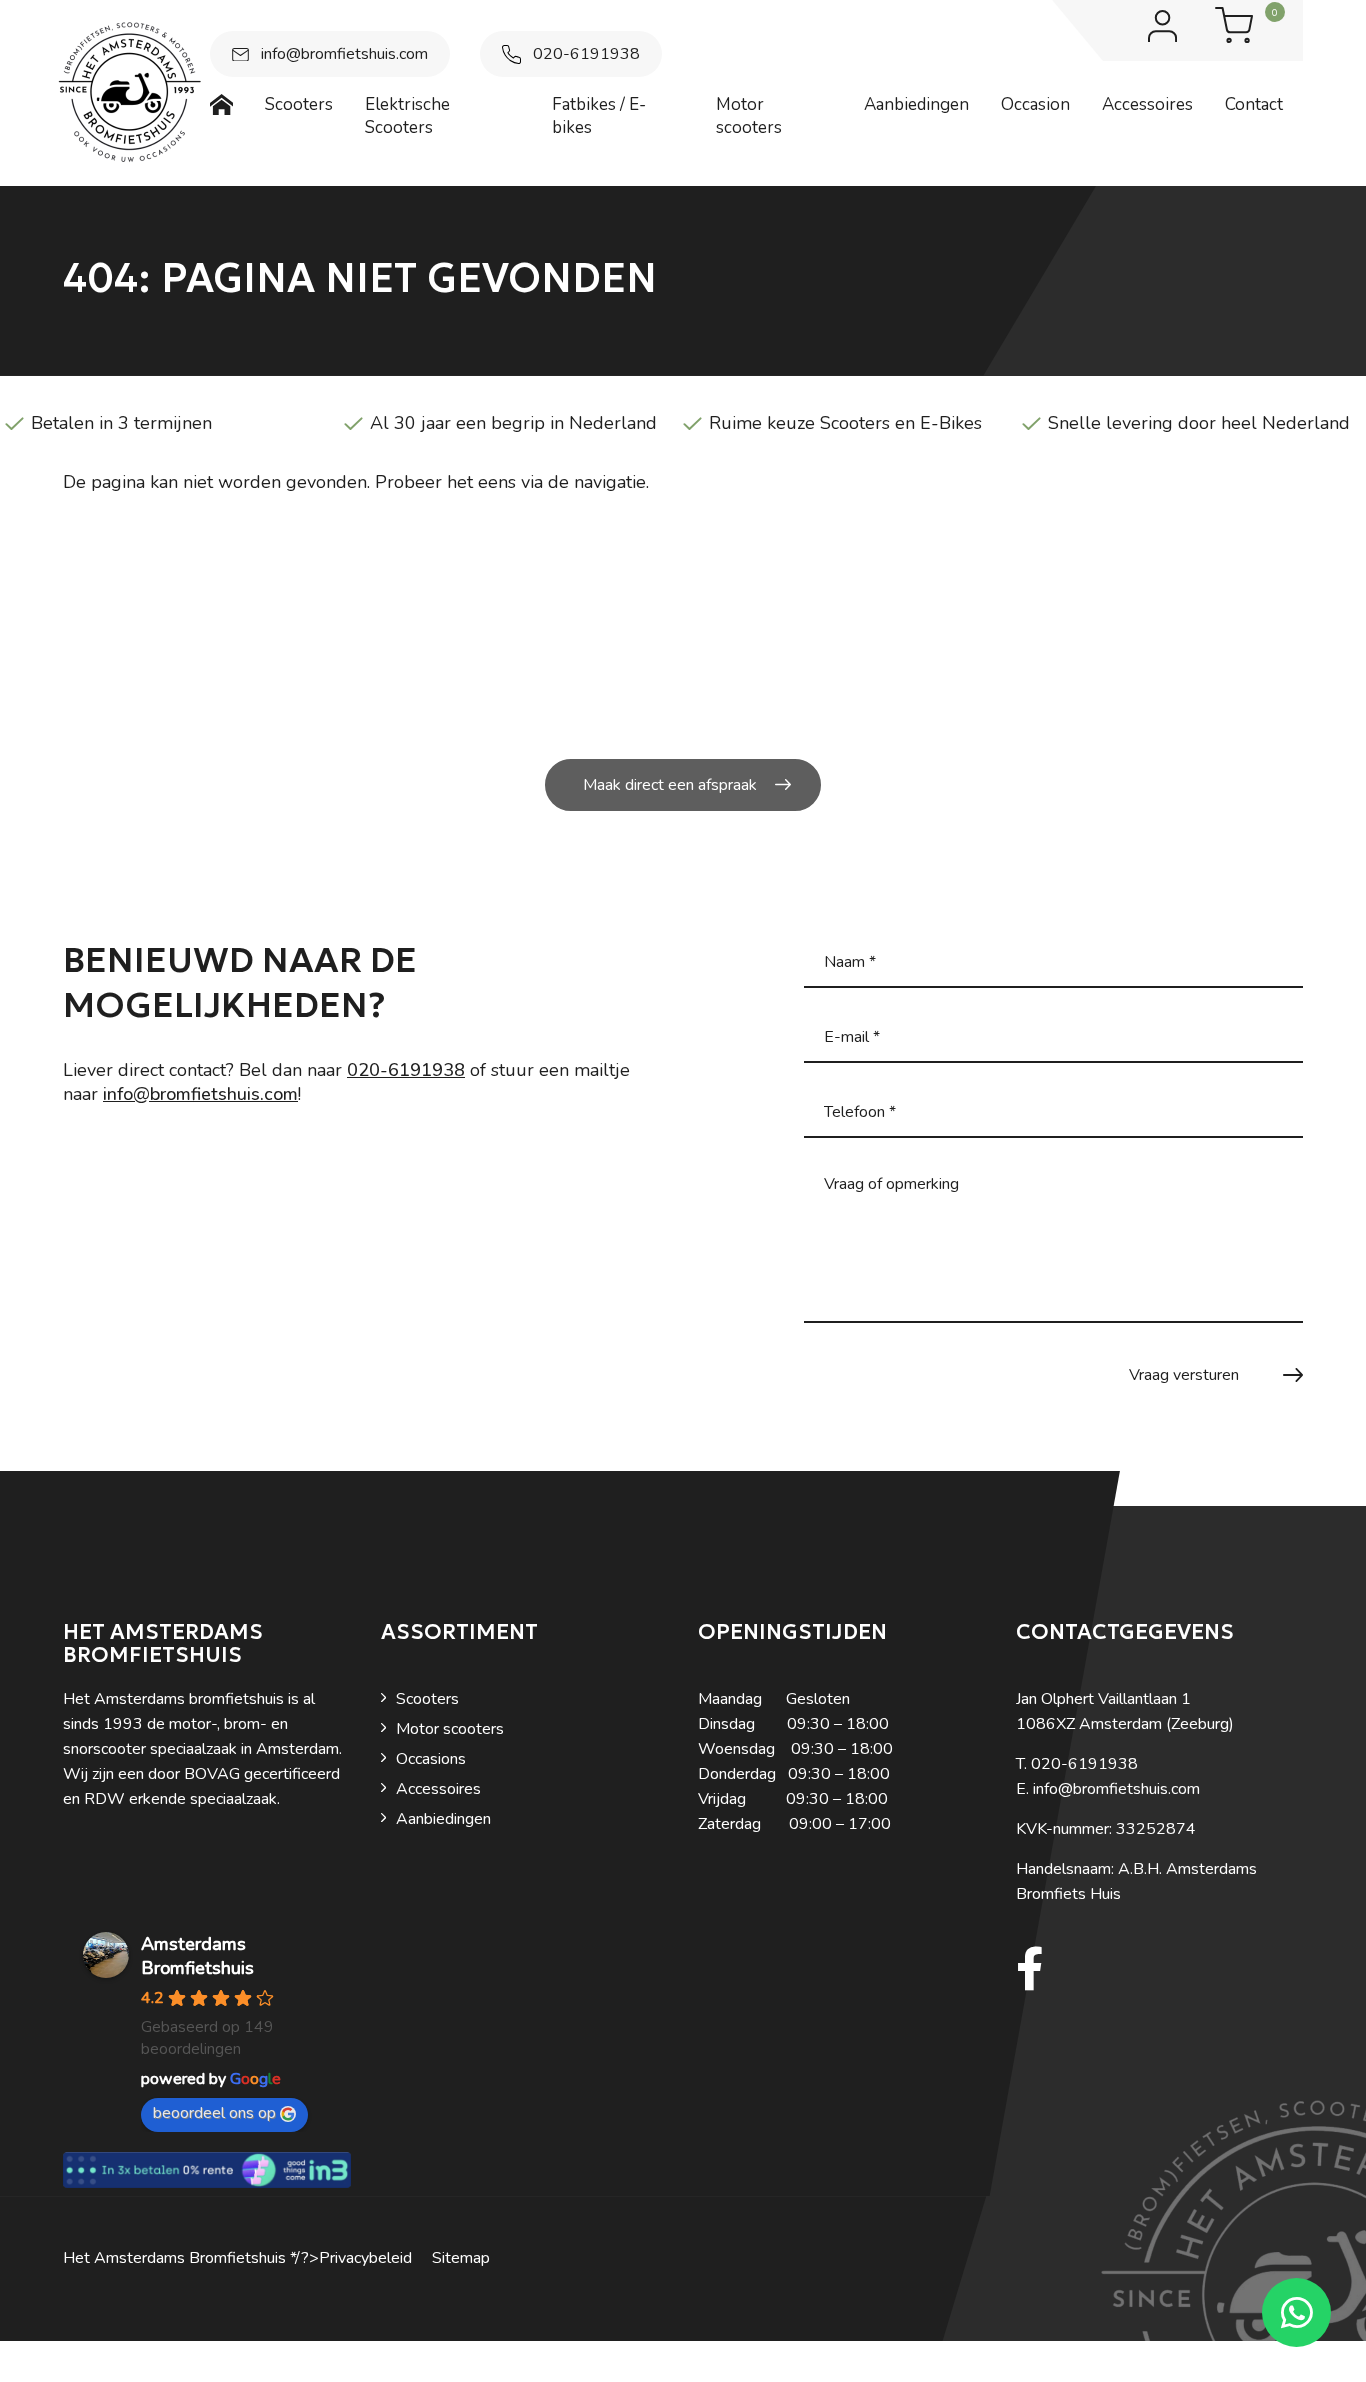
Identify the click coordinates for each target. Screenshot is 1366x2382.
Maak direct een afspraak (670, 785)
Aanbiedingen (443, 1819)
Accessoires (438, 1789)
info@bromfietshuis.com (344, 54)
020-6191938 (586, 54)
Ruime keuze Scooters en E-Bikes (845, 423)
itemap (466, 2258)
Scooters (427, 1699)
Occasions (431, 1759)
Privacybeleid (365, 2258)
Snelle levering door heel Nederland (1199, 423)
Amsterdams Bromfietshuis (197, 1956)
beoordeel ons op (214, 2113)
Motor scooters (450, 1729)
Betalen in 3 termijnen (121, 423)
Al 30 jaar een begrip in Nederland (513, 423)
